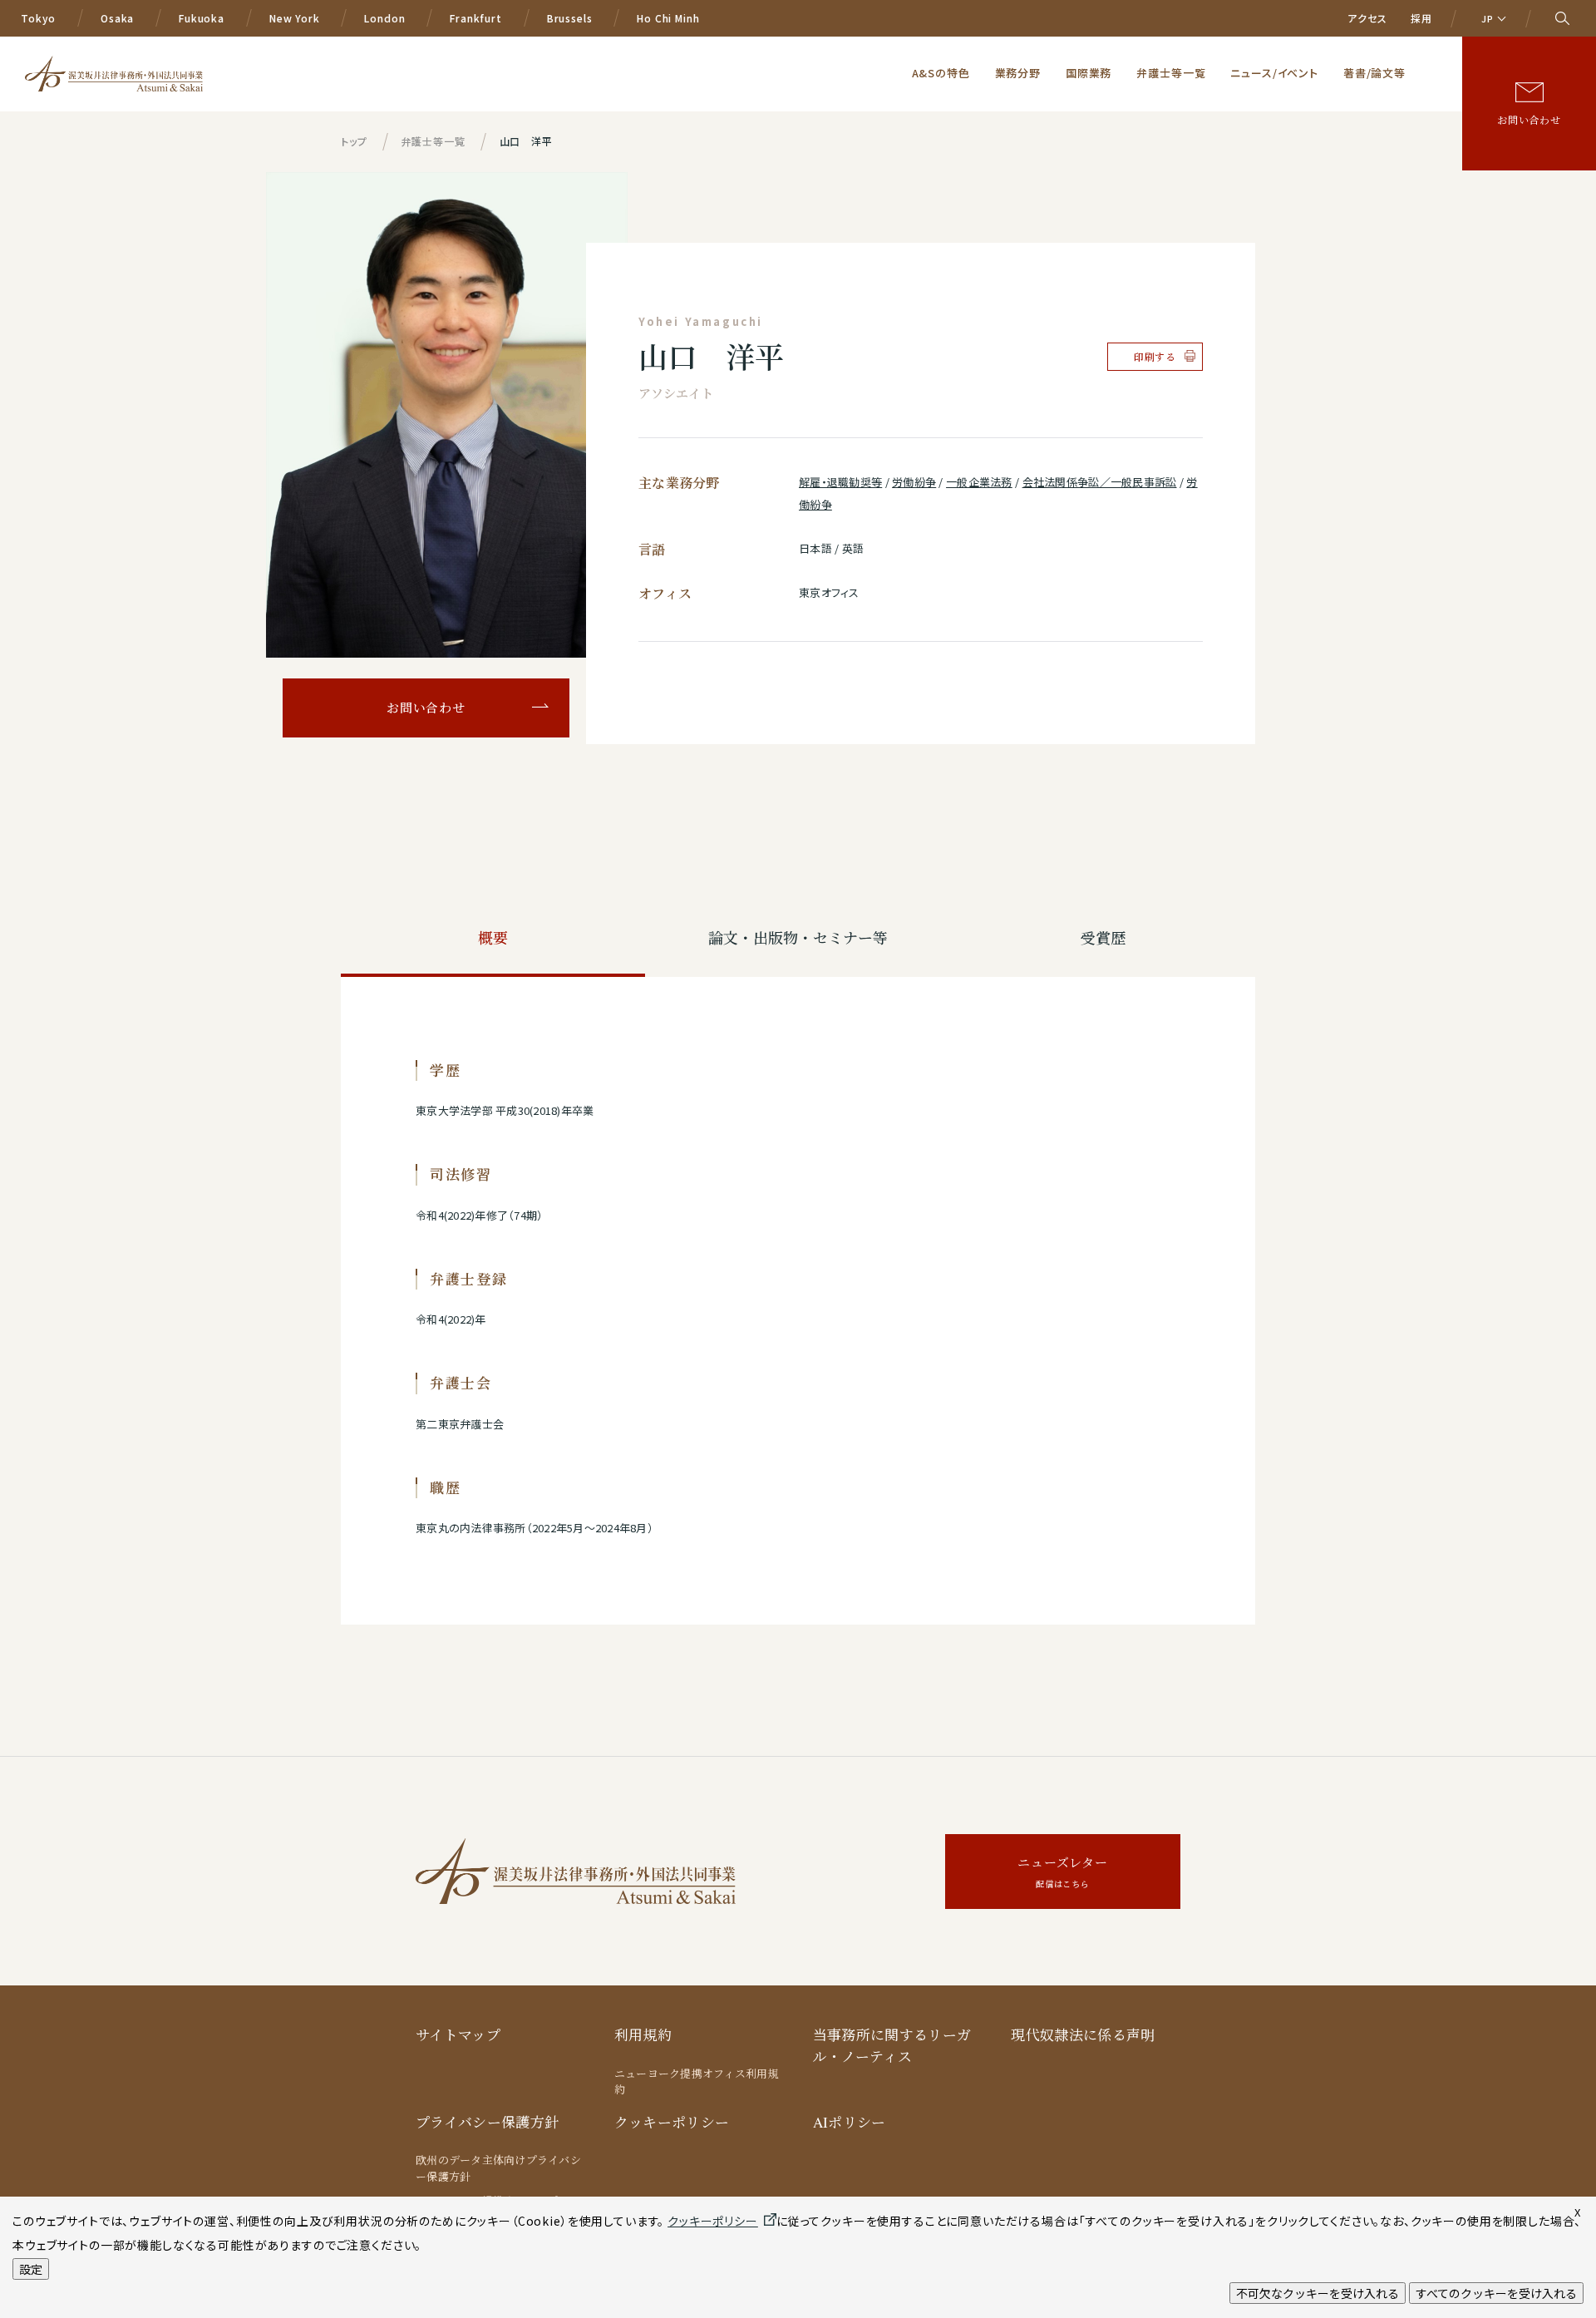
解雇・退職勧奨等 (840, 482)
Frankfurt (476, 18)
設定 (31, 2269)
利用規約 (643, 2035)
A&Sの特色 (941, 73)
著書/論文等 (1374, 73)
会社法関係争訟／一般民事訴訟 (1100, 482)
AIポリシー (850, 2122)
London (384, 18)
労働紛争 (914, 482)
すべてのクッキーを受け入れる (1496, 2293)
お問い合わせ (1529, 120)
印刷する (1155, 357)
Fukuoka (202, 18)
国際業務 (1089, 73)
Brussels (570, 18)
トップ (354, 141)
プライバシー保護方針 (487, 2122)
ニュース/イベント (1274, 73)
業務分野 (1018, 73)
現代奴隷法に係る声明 (1083, 2035)
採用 (1421, 18)
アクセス (1367, 18)
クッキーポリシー (672, 2122)
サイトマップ (458, 2035)
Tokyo (38, 18)
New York (295, 18)
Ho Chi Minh (668, 18)
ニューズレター (1063, 1872)
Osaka (117, 18)
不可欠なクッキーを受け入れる (1318, 2293)
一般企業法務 (979, 482)
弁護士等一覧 (1171, 73)
